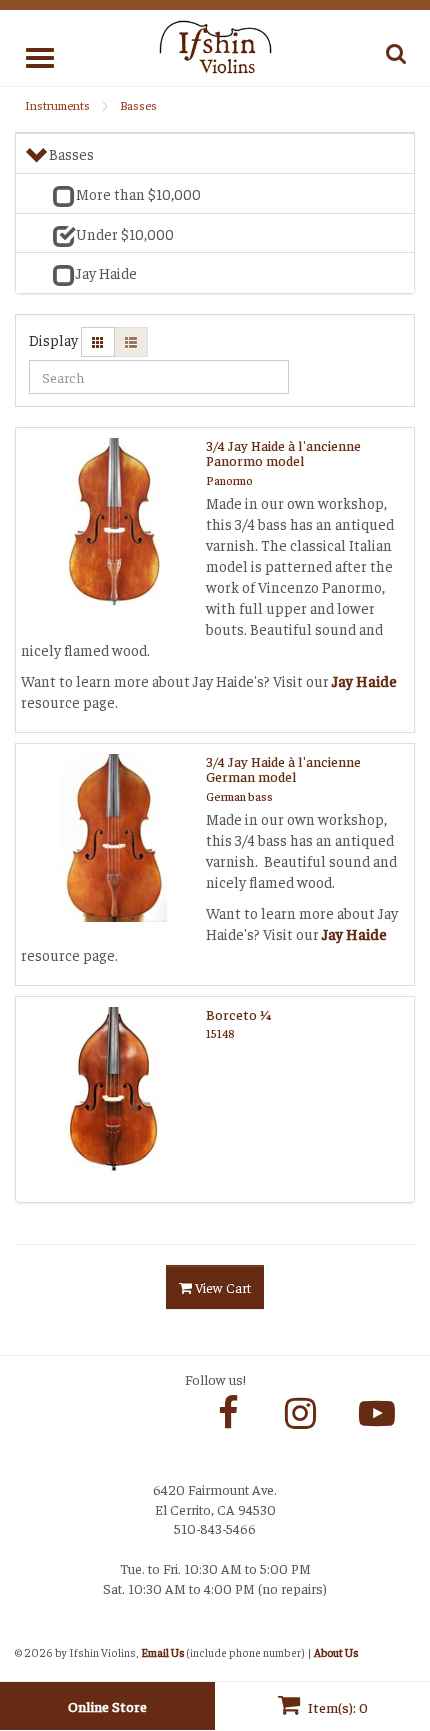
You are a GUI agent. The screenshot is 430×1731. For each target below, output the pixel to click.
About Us (336, 1652)
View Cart (221, 1287)
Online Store (107, 1706)
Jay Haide (363, 680)
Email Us (162, 1652)
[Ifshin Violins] (215, 45)
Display (53, 339)
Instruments (57, 105)
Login (35, 1632)
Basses (138, 105)
